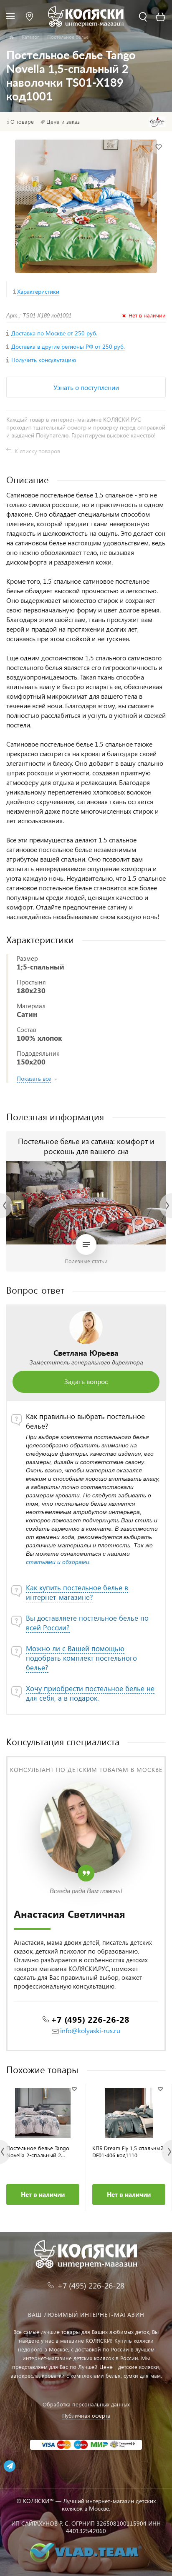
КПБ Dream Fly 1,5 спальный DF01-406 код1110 (128, 2151)
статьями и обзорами (58, 1562)
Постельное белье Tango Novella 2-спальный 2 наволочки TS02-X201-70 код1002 (38, 2151)
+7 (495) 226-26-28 (90, 2019)
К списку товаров (37, 451)
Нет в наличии (43, 2194)
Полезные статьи (86, 1261)
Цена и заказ (63, 122)
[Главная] (11, 37)
